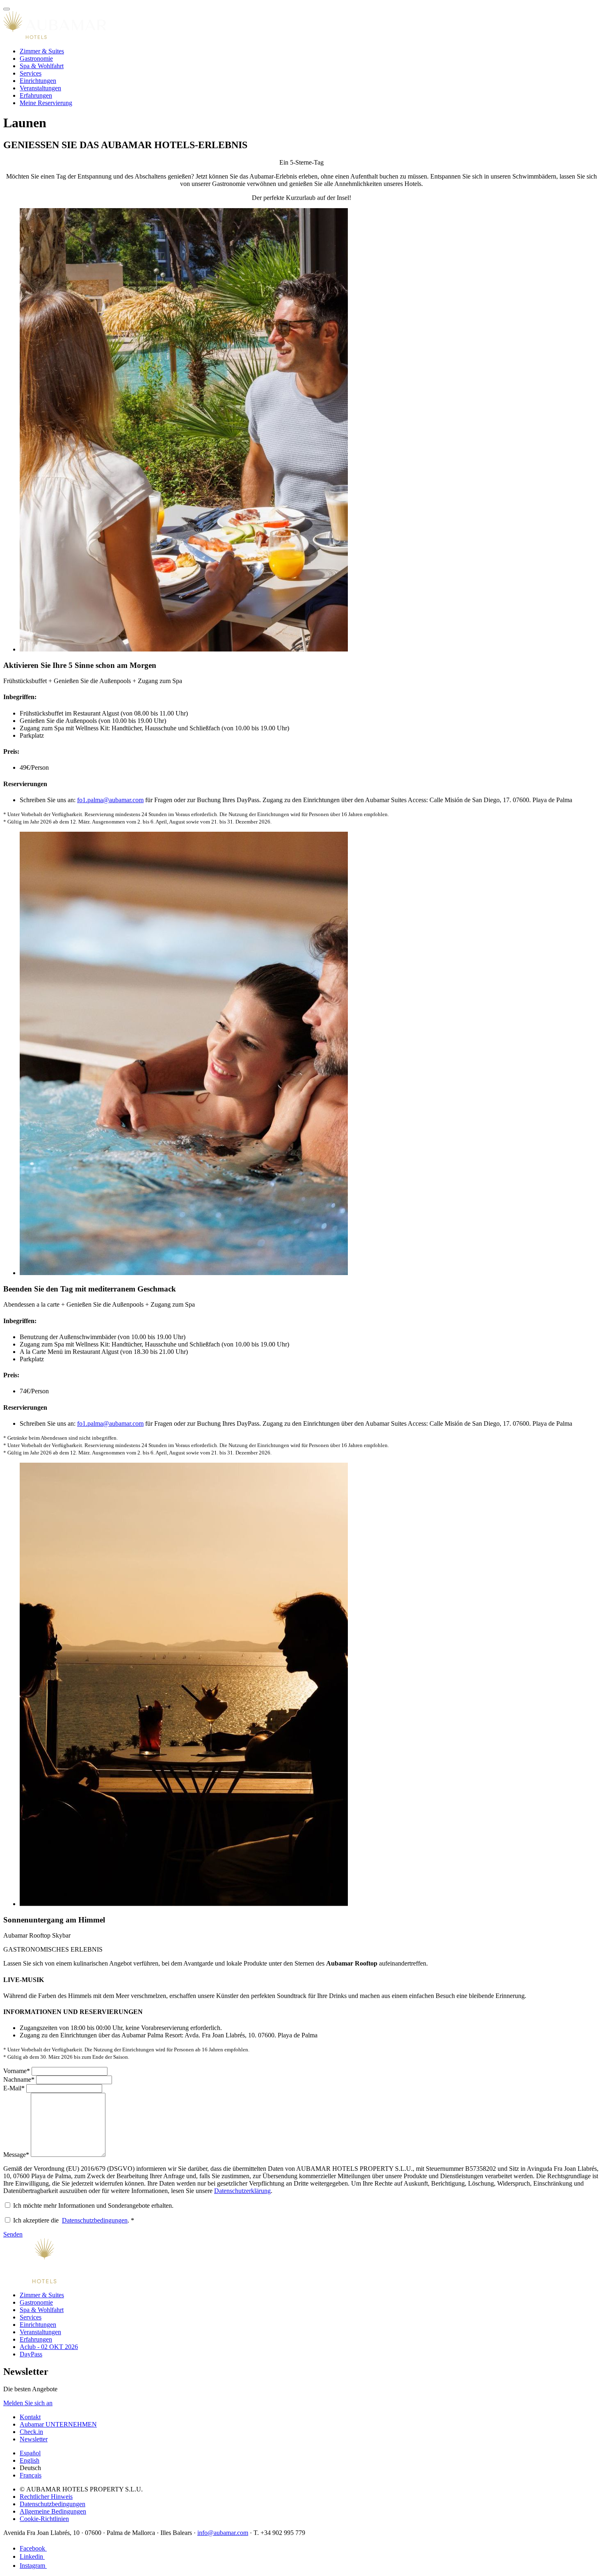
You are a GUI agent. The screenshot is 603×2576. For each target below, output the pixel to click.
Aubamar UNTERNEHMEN (58, 2424)
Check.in (31, 2432)
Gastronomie (36, 58)
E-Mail (14, 2088)
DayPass (31, 2354)
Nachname (19, 2079)
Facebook (33, 2548)
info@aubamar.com (223, 2533)
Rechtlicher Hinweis (46, 2497)
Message (16, 2155)
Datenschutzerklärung (242, 2191)
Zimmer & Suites (42, 51)
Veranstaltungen (40, 88)
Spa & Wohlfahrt (42, 66)
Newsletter (34, 2439)
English (30, 2460)
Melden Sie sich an (28, 2403)
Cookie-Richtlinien (44, 2519)
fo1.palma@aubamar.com (110, 800)
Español (30, 2453)
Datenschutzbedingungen (95, 2220)
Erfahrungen (36, 95)
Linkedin (32, 2557)
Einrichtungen (38, 81)
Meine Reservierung (46, 103)
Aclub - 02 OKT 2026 (49, 2347)
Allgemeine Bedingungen (53, 2511)
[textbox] (70, 2071)
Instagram (33, 2566)
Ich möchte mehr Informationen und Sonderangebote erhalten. (93, 2206)
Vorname (17, 2071)
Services (31, 73)
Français (31, 2475)
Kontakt (30, 2417)
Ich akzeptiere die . (74, 2220)
